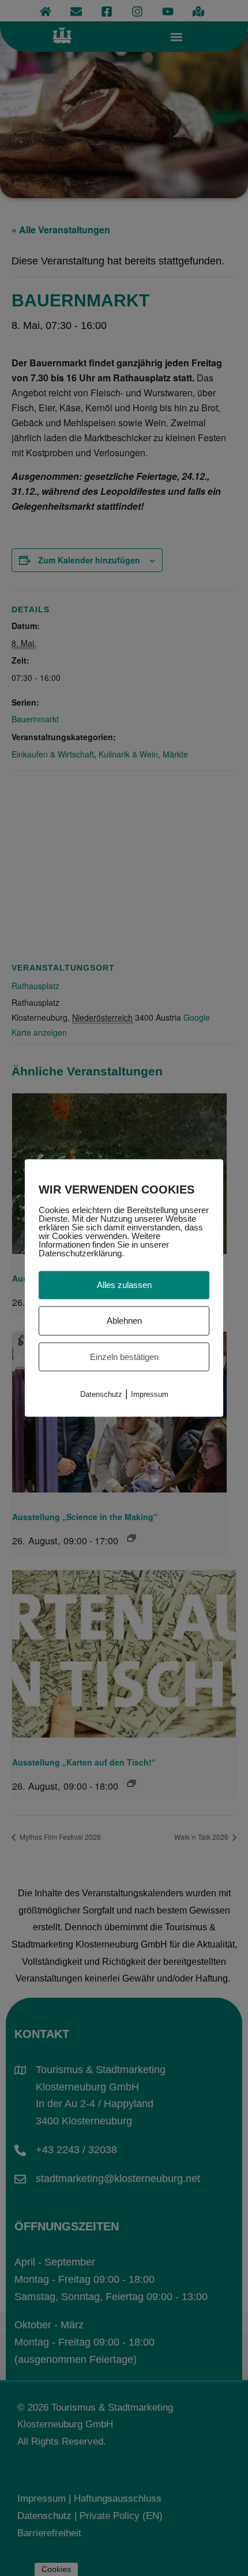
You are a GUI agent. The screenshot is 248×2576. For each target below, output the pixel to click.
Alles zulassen (124, 1285)
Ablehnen (124, 1320)
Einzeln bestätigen (124, 1356)
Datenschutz (101, 1394)
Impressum (150, 1394)
